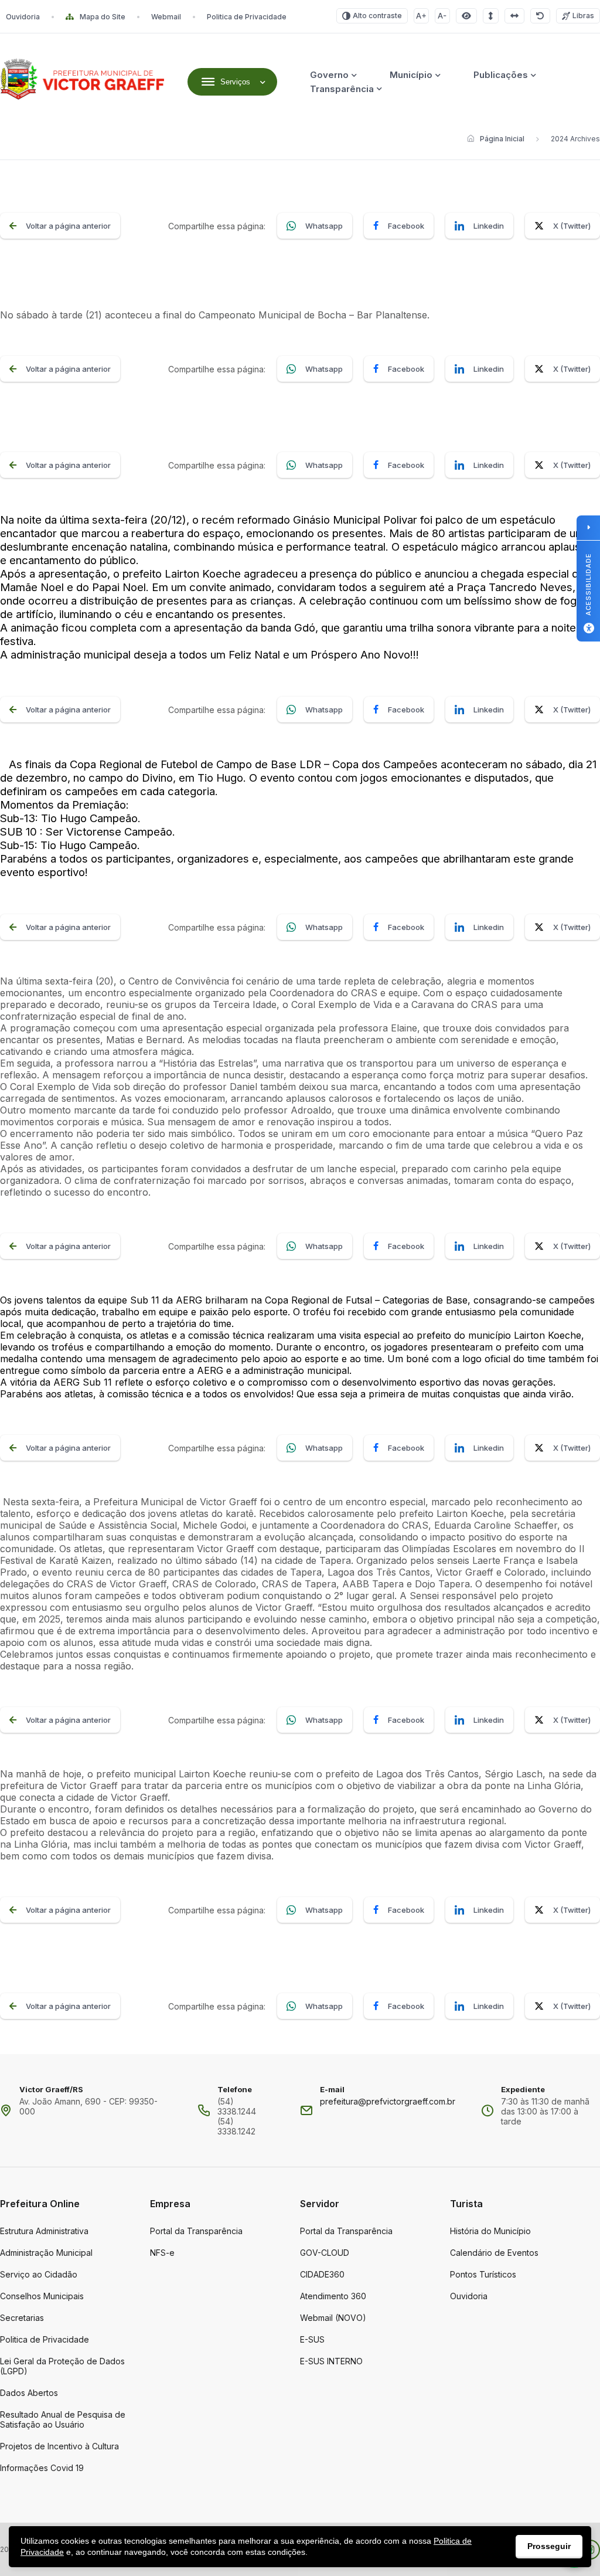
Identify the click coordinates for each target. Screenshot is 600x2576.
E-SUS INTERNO (331, 2361)
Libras (583, 16)
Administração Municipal (46, 2253)
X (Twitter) (572, 226)
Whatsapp (324, 226)
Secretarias (22, 2318)
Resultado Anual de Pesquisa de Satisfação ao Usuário (63, 2419)
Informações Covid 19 (42, 2468)
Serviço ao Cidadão (39, 2274)
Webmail (166, 17)
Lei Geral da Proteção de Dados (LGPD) (62, 2366)
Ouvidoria (23, 17)
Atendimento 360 (333, 2296)
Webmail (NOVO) (333, 2318)
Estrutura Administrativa (44, 2231)
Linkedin (489, 226)
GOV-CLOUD (325, 2253)
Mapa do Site (103, 17)
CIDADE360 (322, 2274)
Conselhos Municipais (42, 2296)
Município (411, 75)
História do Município (490, 2231)
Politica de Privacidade (247, 17)
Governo (329, 75)
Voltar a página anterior (68, 226)
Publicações (501, 75)
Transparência (342, 89)
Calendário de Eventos (494, 2253)
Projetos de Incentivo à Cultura (59, 2446)
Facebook (406, 226)
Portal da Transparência (196, 2231)
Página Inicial (502, 139)
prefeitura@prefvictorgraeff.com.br (388, 2101)
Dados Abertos (29, 2393)
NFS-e (162, 2253)
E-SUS (312, 2339)
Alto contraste (377, 16)
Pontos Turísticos (483, 2274)
